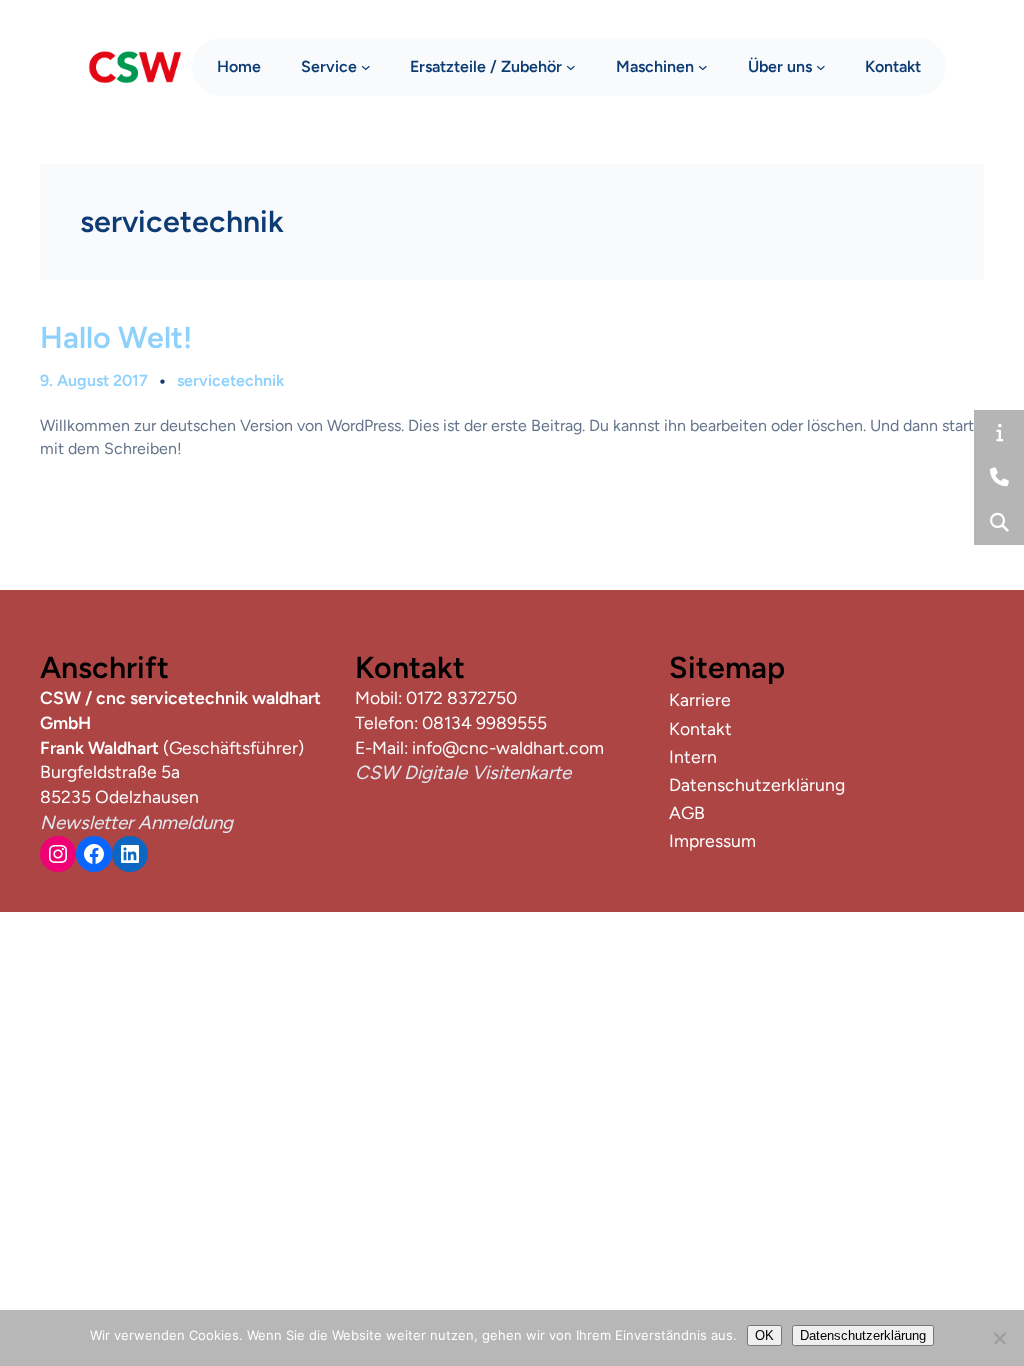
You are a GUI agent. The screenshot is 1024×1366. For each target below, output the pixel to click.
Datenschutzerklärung (863, 1335)
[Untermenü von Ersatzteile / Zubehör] (571, 67)
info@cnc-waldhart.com (508, 747)
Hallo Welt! (116, 338)
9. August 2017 (94, 380)
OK (764, 1335)
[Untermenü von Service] (366, 67)
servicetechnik (230, 380)
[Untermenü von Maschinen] (703, 67)
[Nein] (999, 1338)
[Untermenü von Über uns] (821, 67)
